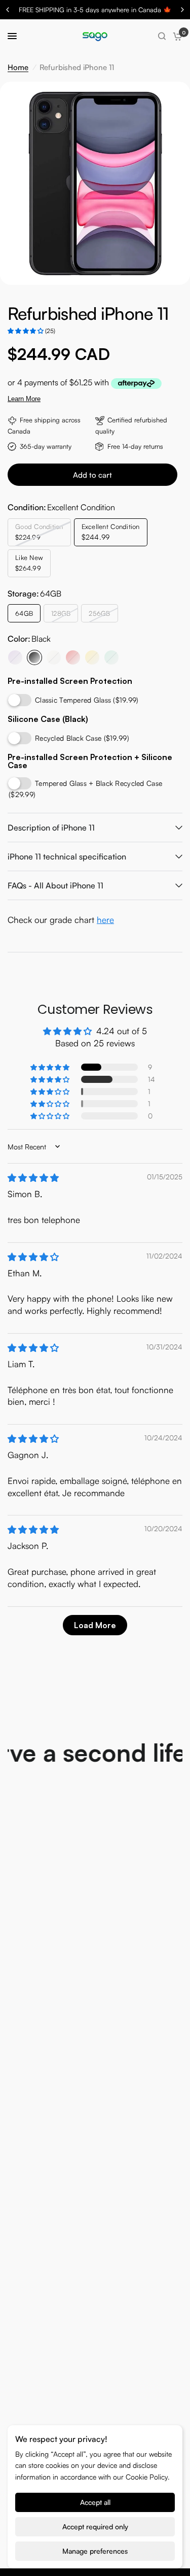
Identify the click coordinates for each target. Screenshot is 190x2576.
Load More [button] (95, 1625)
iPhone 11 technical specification (67, 856)
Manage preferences (95, 2551)
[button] (26, 331)
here (105, 920)
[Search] (162, 36)
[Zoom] (167, 95)
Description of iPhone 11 (51, 828)
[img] (33, 1178)
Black (34, 657)
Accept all (95, 2502)
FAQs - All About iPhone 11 (55, 885)
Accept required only (95, 2527)
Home (18, 67)
